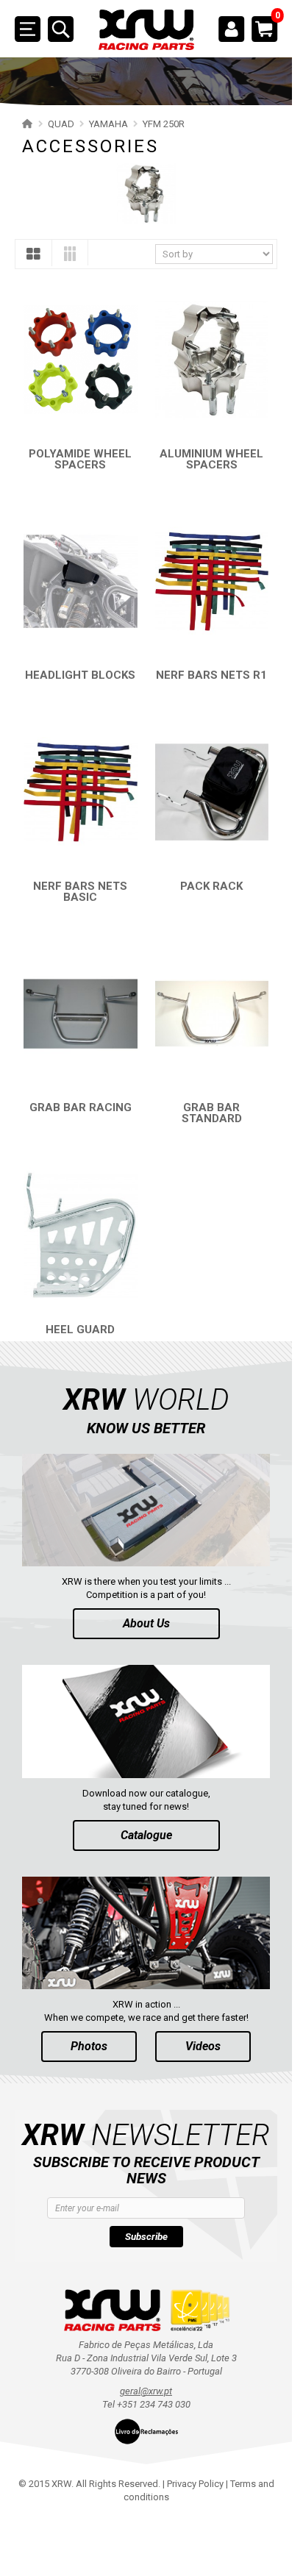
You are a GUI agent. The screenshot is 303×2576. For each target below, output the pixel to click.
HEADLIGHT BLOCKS (80, 675)
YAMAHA (108, 124)
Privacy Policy (195, 2484)
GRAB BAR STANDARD (212, 1113)
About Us (146, 1623)
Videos (203, 2046)
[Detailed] (70, 256)
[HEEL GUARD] (81, 1235)
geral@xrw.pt (146, 2391)
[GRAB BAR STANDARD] (212, 1014)
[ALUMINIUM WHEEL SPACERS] (212, 359)
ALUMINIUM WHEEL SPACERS (211, 459)
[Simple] (33, 257)
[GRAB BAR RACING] (81, 1014)
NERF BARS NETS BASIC (80, 892)
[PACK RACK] (212, 792)
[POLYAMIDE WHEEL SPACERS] (81, 359)
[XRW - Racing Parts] (146, 30)
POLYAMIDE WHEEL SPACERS (80, 459)
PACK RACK (211, 886)
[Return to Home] (25, 124)
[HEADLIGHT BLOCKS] (81, 581)
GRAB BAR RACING (81, 1107)
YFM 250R (164, 124)
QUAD (61, 124)
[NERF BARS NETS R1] (212, 581)
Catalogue (146, 1835)
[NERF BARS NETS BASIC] (81, 792)
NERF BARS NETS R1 (211, 675)
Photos (89, 2046)
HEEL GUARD (80, 1330)
